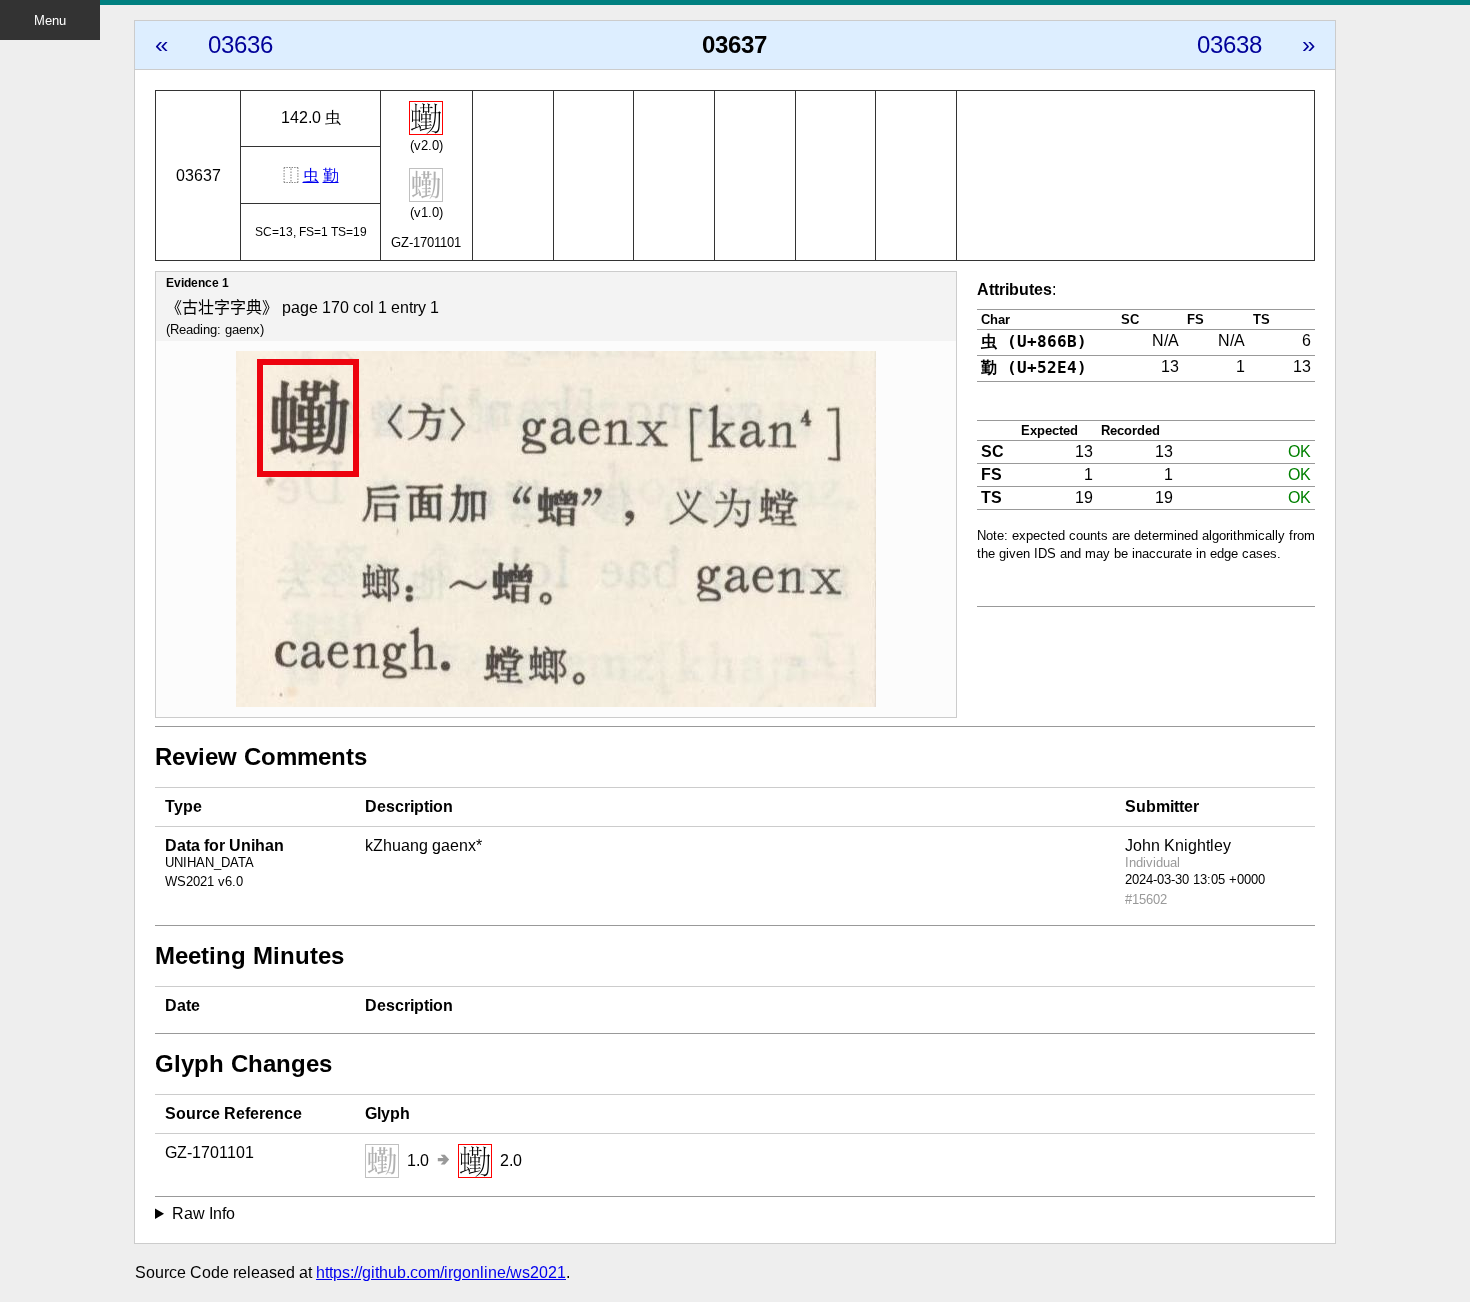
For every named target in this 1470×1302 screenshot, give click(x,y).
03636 (240, 44)
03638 (1229, 44)
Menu (50, 20)
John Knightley (1178, 845)
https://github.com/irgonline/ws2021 (441, 1272)
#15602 (1146, 899)
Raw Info (203, 1213)
